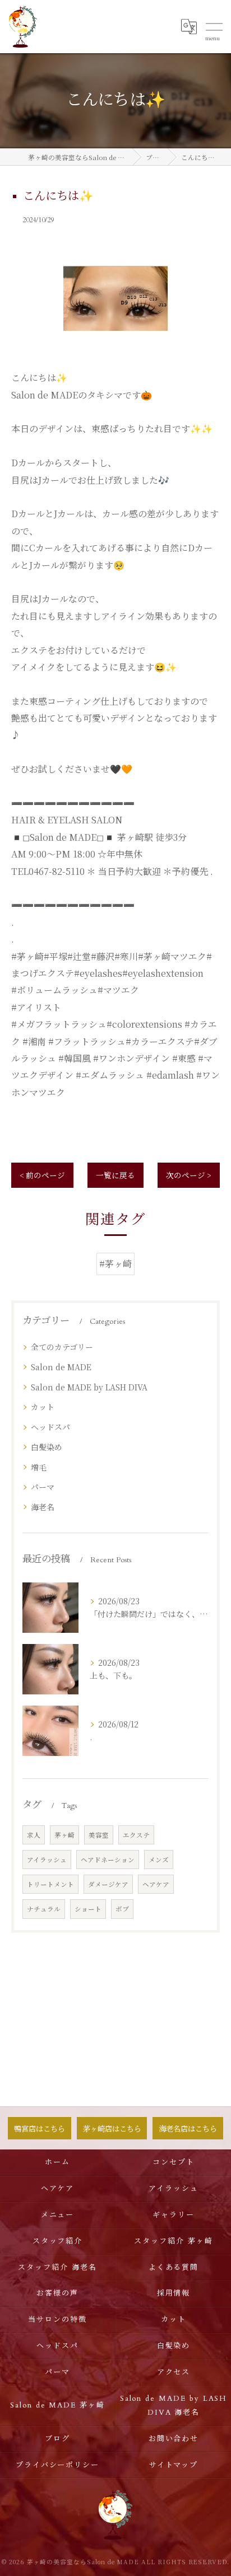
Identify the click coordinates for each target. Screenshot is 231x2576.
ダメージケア (108, 1884)
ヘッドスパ (50, 1427)
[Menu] (214, 26)
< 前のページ (42, 1175)
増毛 (39, 1467)
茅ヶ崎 (64, 1835)
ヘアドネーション (108, 1860)
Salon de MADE (61, 1367)
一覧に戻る (115, 1175)
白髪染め (47, 1447)
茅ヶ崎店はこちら (112, 2128)
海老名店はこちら (188, 2128)
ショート (88, 1909)
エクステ (136, 1835)
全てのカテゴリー (62, 1347)
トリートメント (50, 1884)
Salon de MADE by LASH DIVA (89, 1387)
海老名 (43, 1507)
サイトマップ (174, 2465)
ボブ (122, 1909)
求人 (34, 1835)
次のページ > (189, 1175)
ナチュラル (44, 1909)
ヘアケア (156, 1884)
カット (43, 1407)
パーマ (43, 1487)
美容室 (99, 1835)
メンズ (159, 1860)
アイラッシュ (47, 1860)
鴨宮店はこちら (40, 2128)
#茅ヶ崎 (115, 1264)
